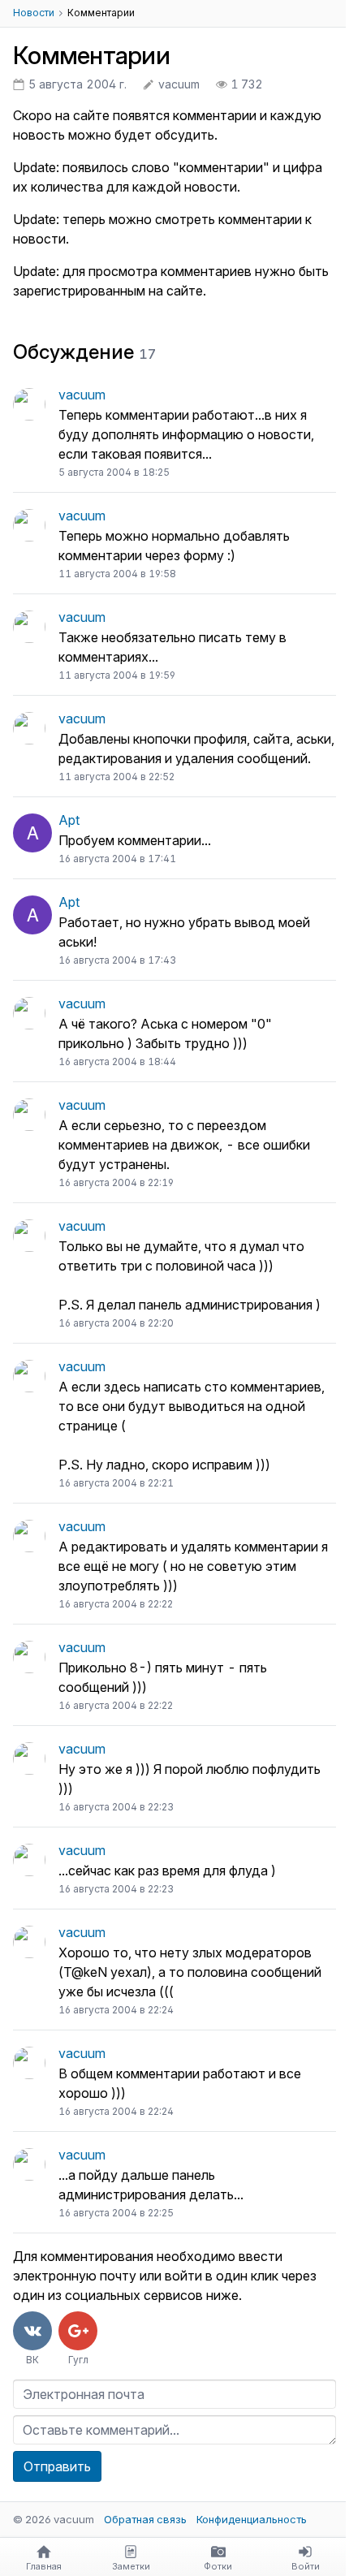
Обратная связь (145, 2519)
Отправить (57, 2466)
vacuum (82, 395)
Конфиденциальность (252, 2519)
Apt (69, 820)
